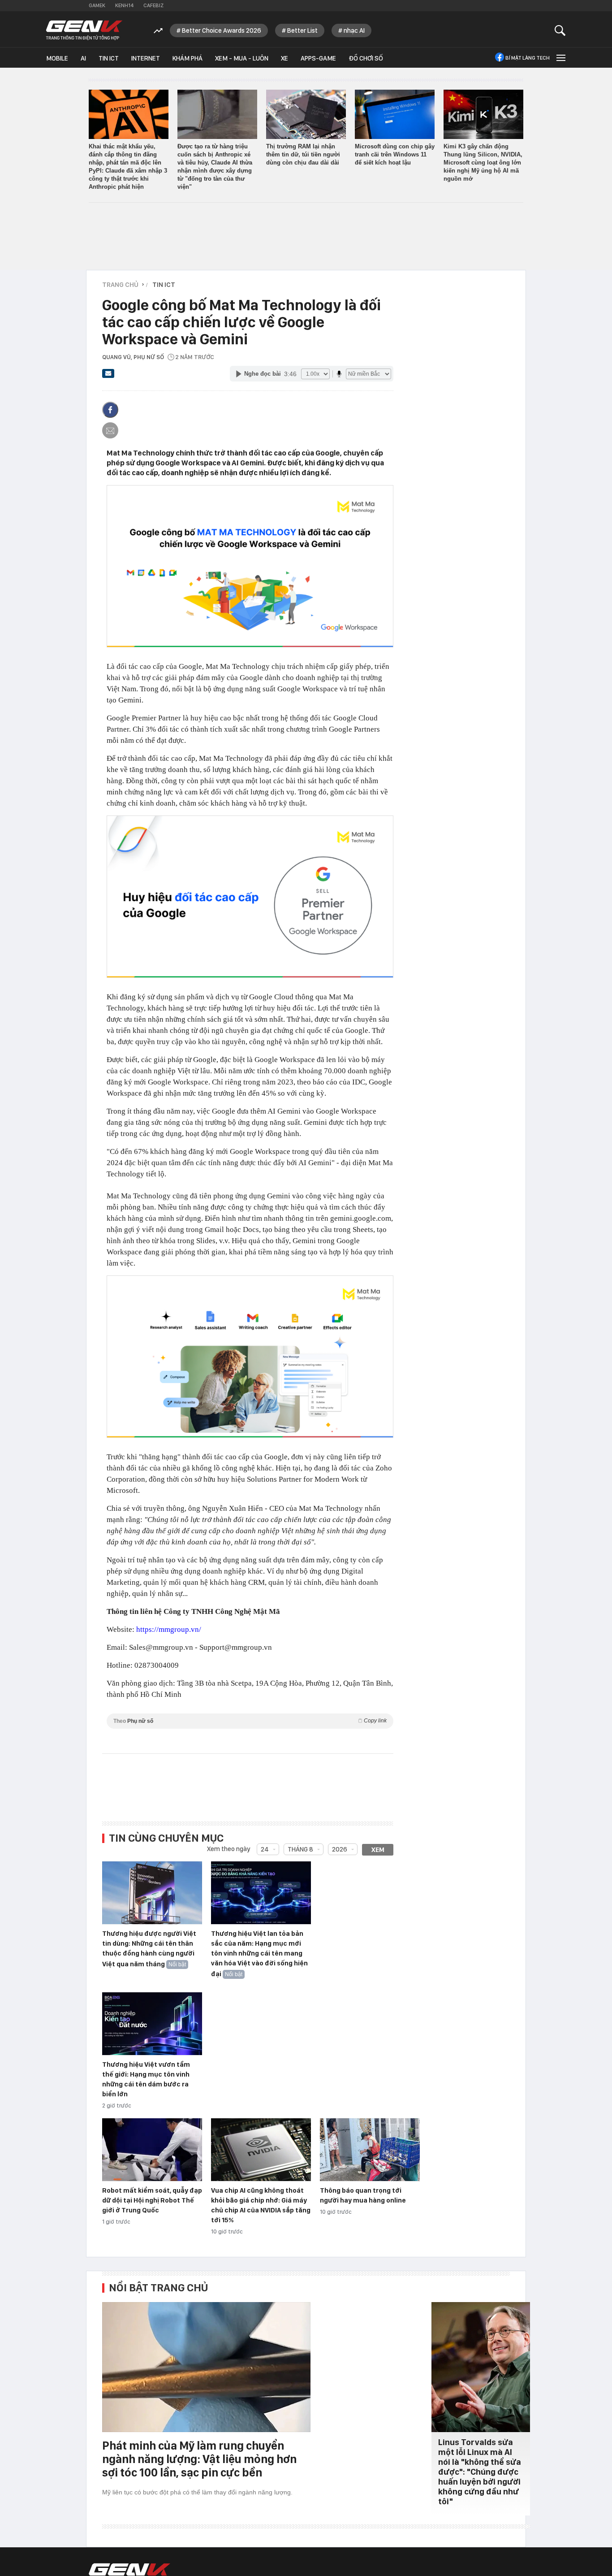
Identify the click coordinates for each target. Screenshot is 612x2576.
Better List (302, 30)
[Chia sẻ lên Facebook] (110, 410)
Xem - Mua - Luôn (242, 58)
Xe (284, 58)
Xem (378, 1850)
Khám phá (187, 58)
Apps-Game (318, 58)
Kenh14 (124, 5)
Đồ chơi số (366, 58)
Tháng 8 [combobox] (300, 1849)
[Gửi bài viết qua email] (108, 376)
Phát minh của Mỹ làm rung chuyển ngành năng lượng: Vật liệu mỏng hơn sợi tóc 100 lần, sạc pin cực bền (199, 2459)
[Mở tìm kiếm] (560, 30)
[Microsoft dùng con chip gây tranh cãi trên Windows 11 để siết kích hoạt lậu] (395, 114)
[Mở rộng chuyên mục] (560, 58)
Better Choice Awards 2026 (222, 30)
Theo (250, 1721)
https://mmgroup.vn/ (169, 1629)
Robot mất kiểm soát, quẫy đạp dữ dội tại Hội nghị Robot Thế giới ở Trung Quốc (152, 2200)
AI (83, 58)
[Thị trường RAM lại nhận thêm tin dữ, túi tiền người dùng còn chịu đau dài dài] (306, 114)
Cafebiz (153, 5)
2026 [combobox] (340, 1849)
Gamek (97, 5)
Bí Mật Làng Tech (528, 58)
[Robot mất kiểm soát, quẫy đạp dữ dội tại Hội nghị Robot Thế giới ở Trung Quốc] (152, 2150)
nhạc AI (354, 30)
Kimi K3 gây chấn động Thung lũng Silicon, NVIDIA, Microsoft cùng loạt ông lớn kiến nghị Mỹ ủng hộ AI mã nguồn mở (483, 163)
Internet (146, 58)
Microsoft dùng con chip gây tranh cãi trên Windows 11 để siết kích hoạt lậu (395, 154)
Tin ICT (109, 58)
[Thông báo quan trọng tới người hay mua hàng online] (370, 2150)
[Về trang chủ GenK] (84, 30)
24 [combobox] (265, 1849)
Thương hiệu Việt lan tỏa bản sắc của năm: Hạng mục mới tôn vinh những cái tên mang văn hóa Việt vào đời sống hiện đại (259, 1954)
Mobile (57, 58)
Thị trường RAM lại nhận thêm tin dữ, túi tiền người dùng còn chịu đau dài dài (303, 154)
